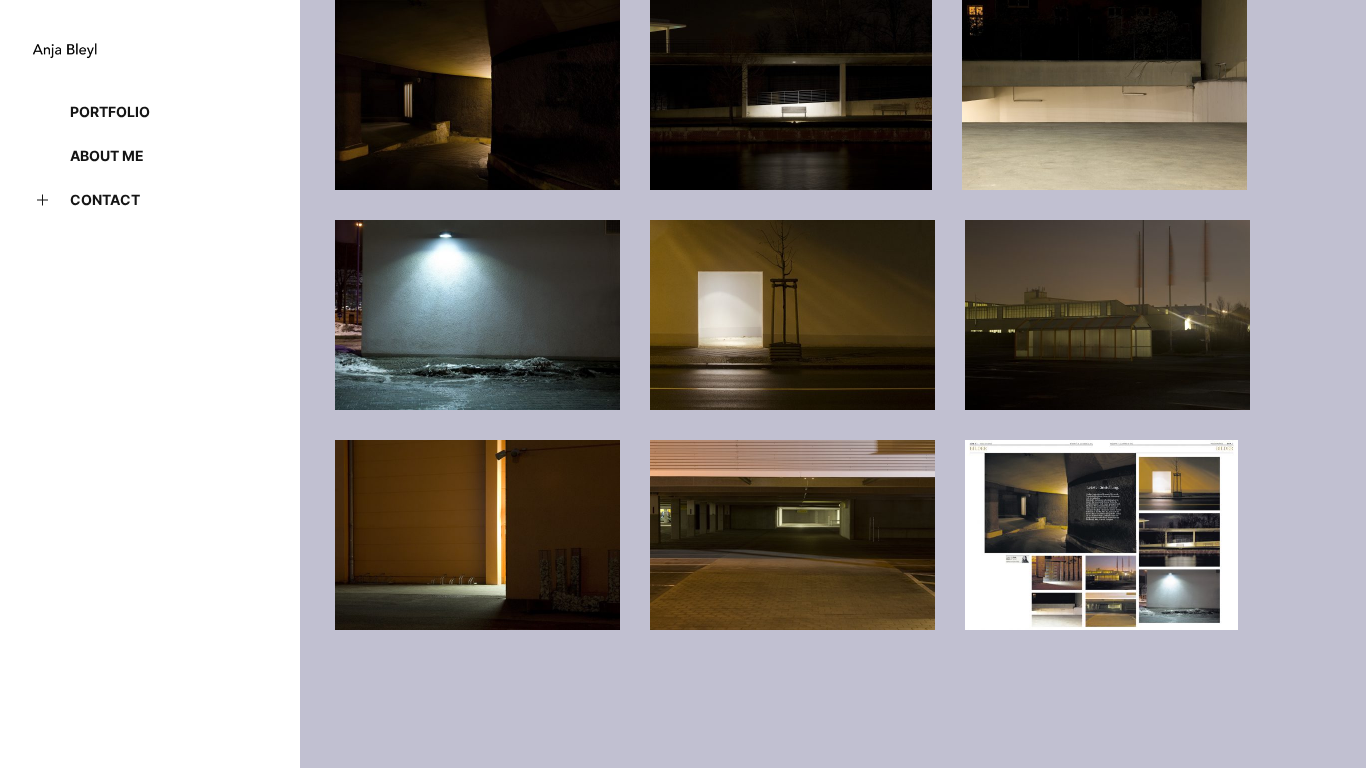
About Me (107, 155)
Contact (105, 199)
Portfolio (110, 111)
